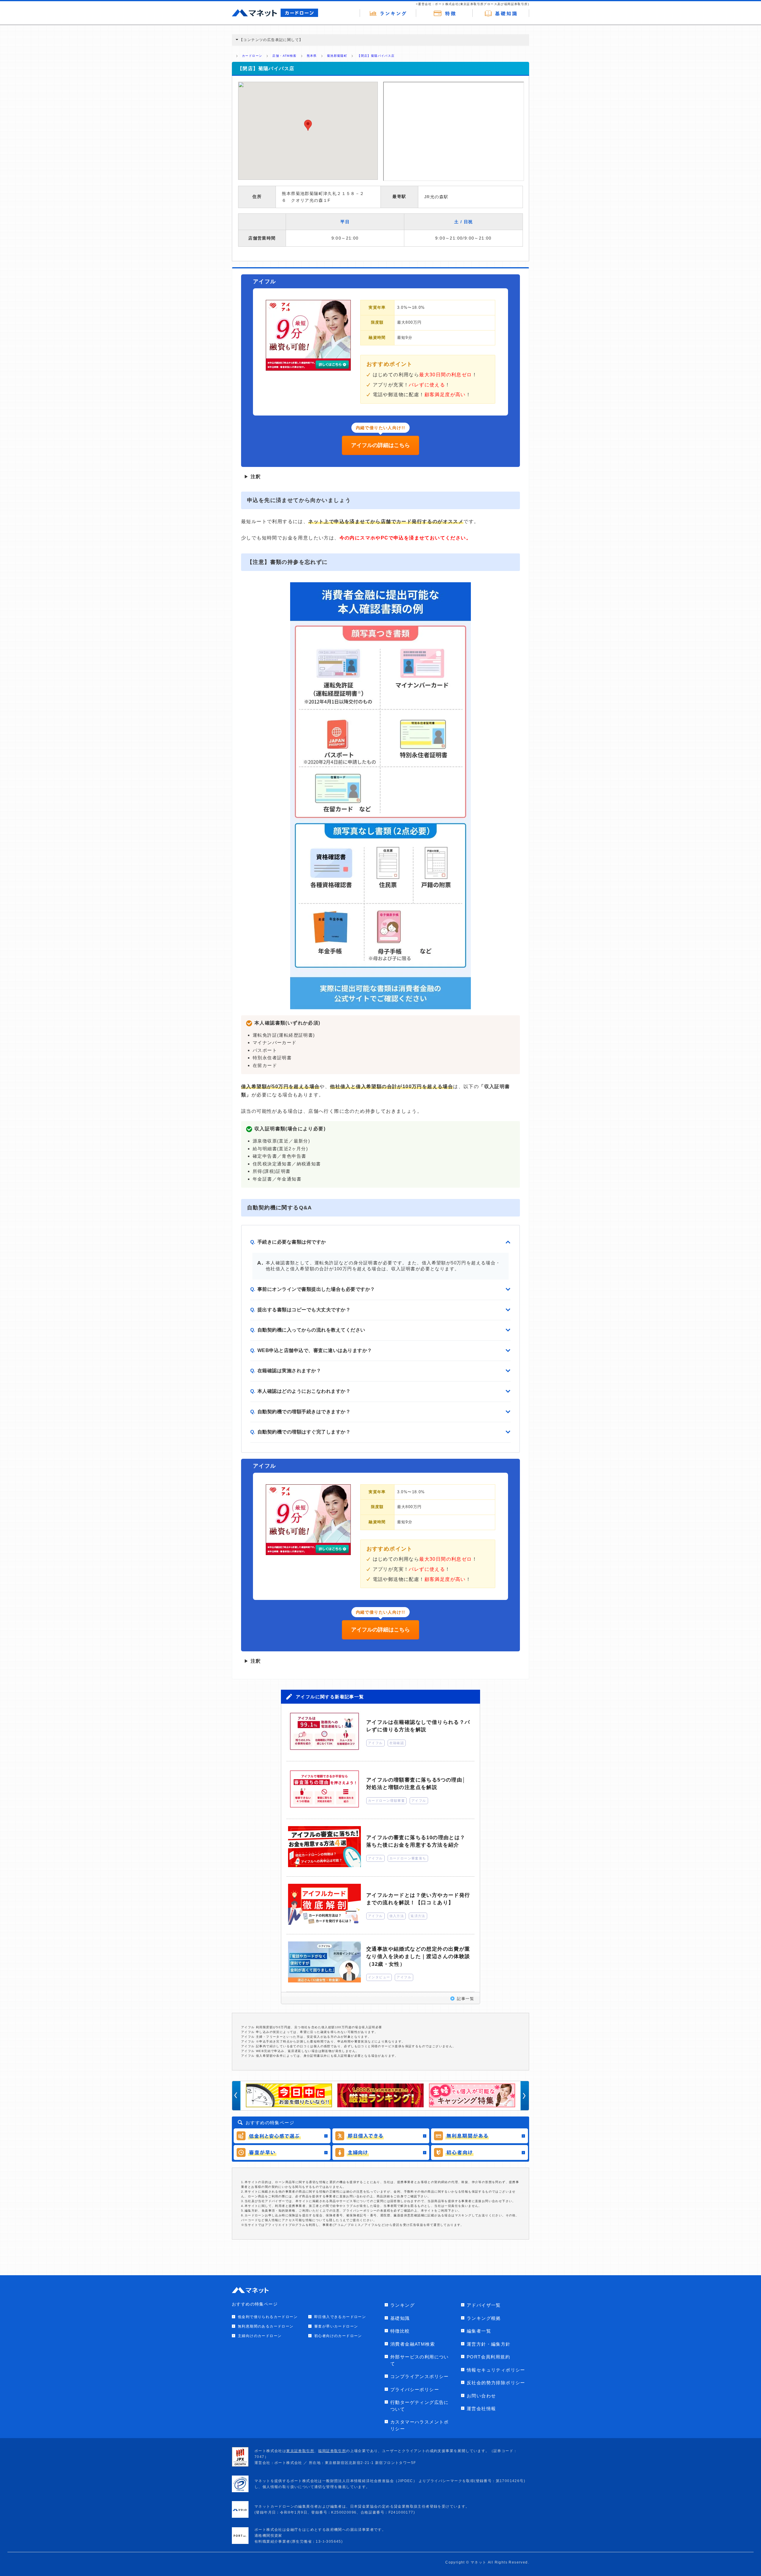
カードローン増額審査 (386, 1801)
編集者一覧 (479, 2331)
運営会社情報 (481, 2409)
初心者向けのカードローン (338, 2336)
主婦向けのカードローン (260, 2336)
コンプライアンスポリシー (420, 2376)
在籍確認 (397, 1743)
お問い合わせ (481, 2396)
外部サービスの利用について (420, 2360)
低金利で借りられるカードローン (268, 2317)
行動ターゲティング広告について (420, 2406)
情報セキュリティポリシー (496, 2370)
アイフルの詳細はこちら (380, 445)
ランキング (402, 2305)
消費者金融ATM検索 (413, 2344)
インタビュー (379, 1977)
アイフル (375, 1743)
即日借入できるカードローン (340, 2317)
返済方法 (418, 1916)
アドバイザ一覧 (484, 2305)
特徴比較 (400, 2331)
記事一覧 (466, 1999)
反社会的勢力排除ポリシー (496, 2383)
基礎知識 (400, 2318)
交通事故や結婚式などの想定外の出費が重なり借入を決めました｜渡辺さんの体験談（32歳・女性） (418, 1957)
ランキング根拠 (484, 2318)
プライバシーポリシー (415, 2389)
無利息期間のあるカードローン (266, 2326)
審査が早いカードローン (336, 2326)
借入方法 (397, 1916)
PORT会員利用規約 (488, 2357)
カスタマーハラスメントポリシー (420, 2425)
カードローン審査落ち (408, 1858)
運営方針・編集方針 (489, 2344)
